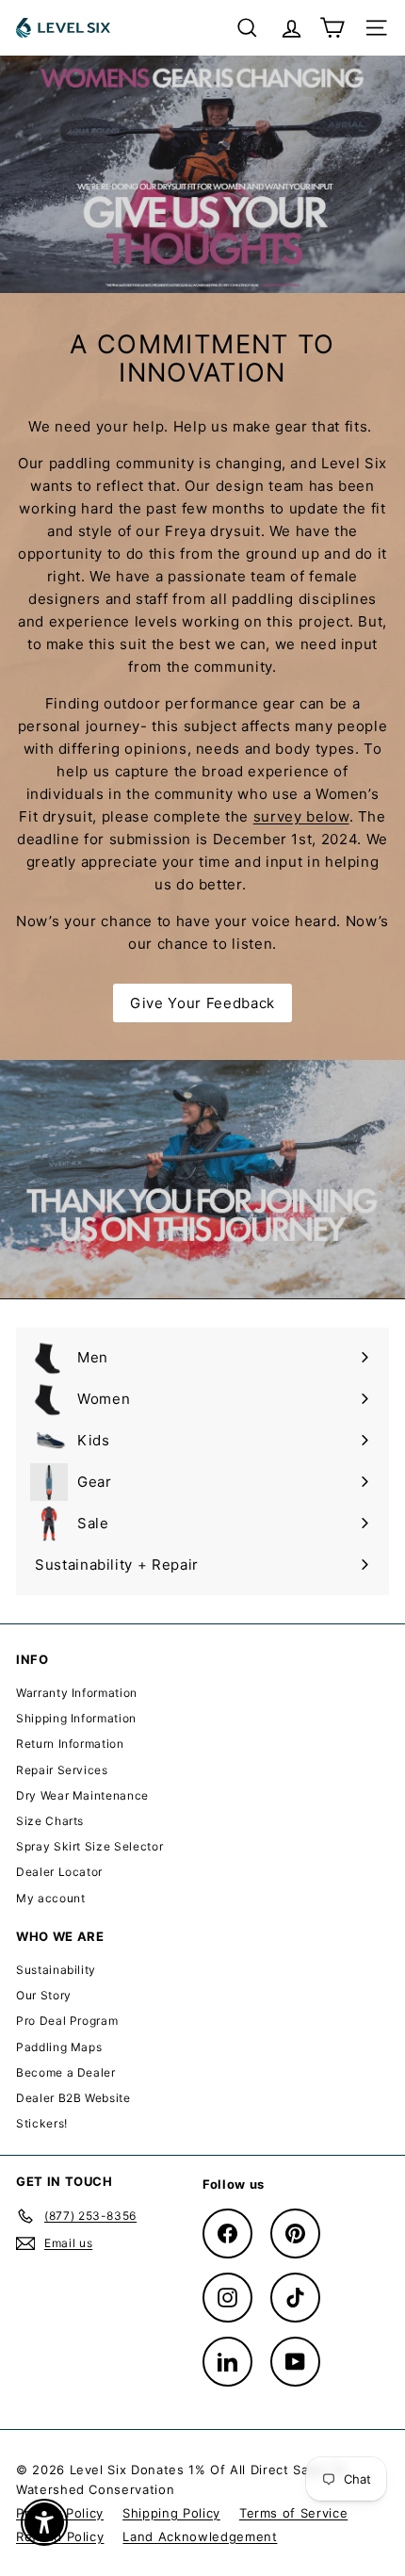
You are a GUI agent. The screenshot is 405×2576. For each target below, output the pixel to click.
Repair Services (62, 1770)
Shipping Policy (171, 2513)
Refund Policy (60, 2536)
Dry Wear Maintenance (82, 1795)
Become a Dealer (66, 2072)
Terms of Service (293, 2513)
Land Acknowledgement (200, 2536)
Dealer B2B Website (73, 2098)
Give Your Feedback (202, 1003)
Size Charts (50, 1821)
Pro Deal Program (67, 2021)
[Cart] (332, 28)
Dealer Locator (59, 1872)
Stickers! (42, 2123)
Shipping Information (76, 1718)
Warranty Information (77, 1693)
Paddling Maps (59, 2047)
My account (51, 1898)
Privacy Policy (60, 2513)
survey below (301, 816)
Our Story (44, 1995)
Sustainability (56, 1970)
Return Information (70, 1744)
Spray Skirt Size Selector (89, 1846)
